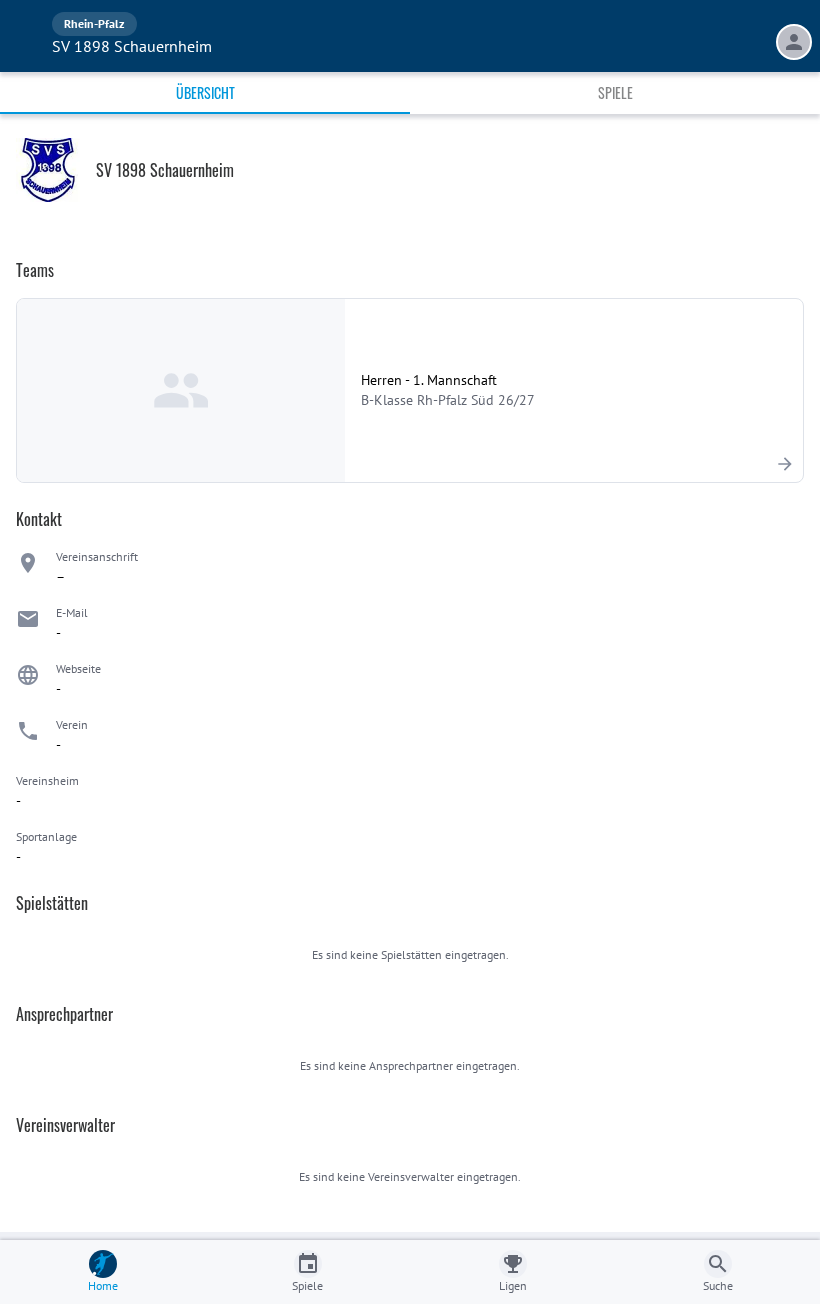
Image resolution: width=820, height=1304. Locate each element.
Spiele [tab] (615, 92)
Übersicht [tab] (205, 92)
